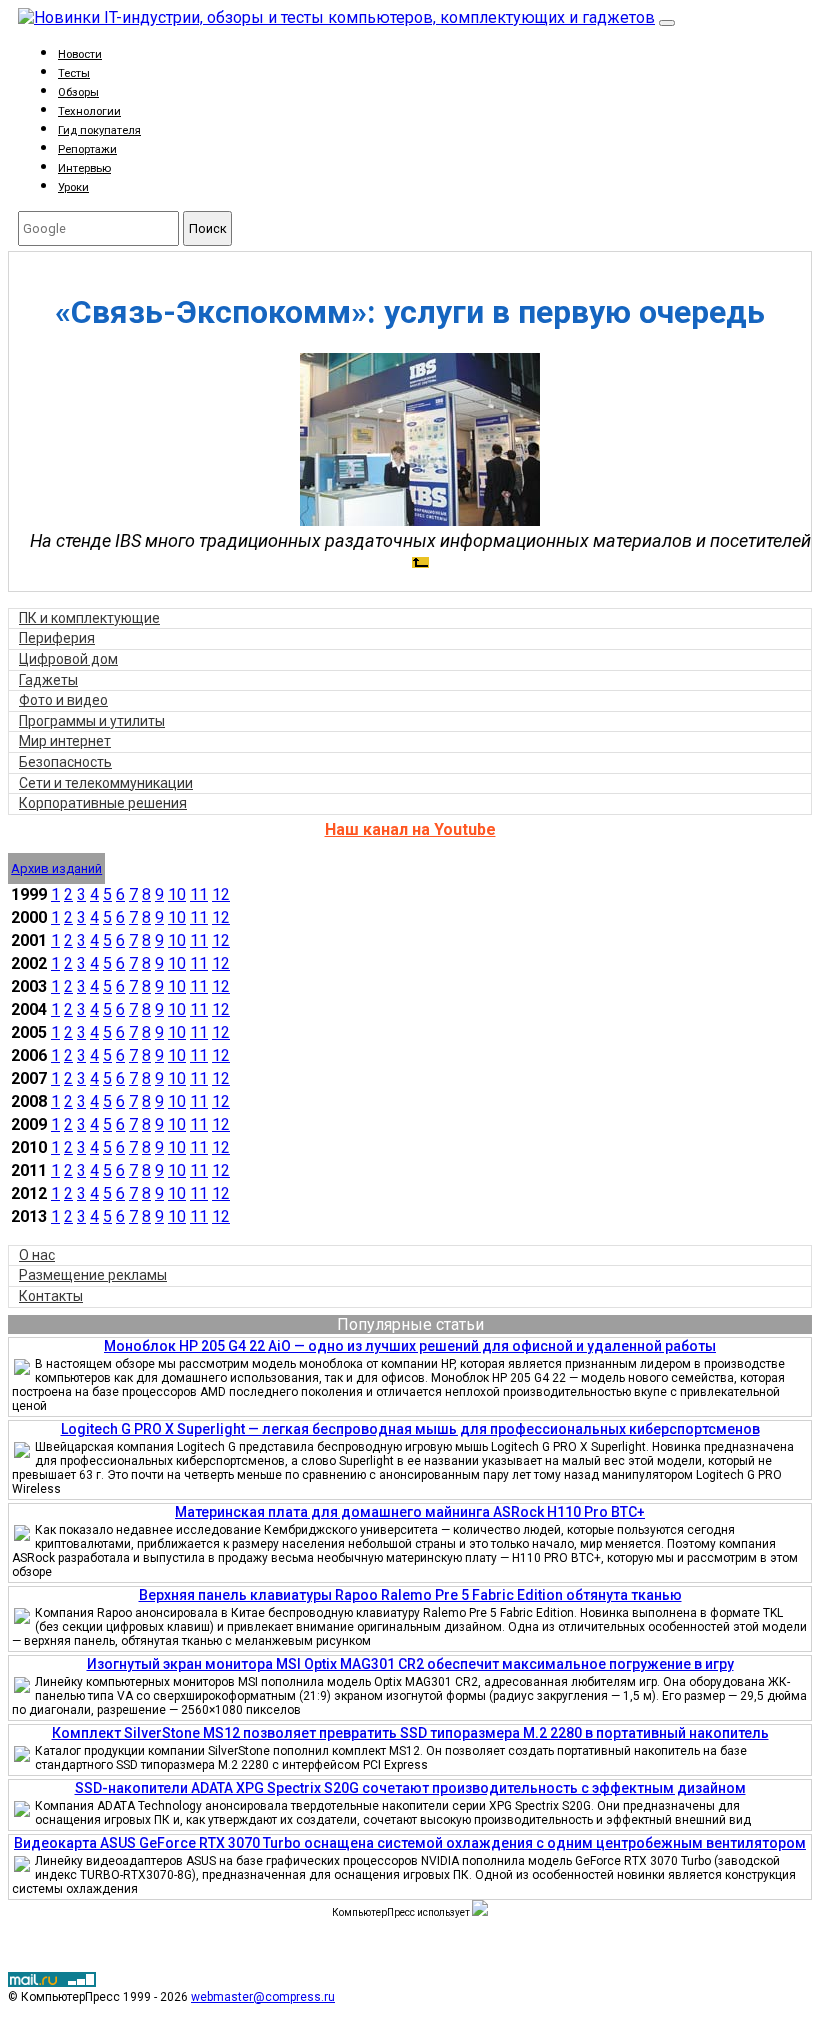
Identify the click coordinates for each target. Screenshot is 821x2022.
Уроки (73, 187)
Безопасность (65, 762)
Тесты (74, 73)
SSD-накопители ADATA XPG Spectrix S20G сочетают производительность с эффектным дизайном (410, 1788)
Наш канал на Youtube (410, 829)
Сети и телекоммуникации (106, 783)
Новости (80, 54)
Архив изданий (56, 868)
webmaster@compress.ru (263, 1997)
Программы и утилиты (92, 721)
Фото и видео (63, 700)
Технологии (89, 111)
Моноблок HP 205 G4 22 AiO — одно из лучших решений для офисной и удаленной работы (410, 1346)
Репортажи (87, 149)
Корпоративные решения (103, 803)
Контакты (51, 1296)
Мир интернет (65, 741)
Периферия (57, 638)
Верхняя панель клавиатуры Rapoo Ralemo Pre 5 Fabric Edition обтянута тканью (410, 1595)
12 (221, 894)
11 (199, 894)
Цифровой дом (68, 659)
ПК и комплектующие (89, 618)
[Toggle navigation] (667, 23)
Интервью (84, 168)
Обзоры (78, 92)
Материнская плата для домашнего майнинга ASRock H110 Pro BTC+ (410, 1512)
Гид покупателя (99, 130)
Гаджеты (48, 680)
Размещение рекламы (93, 1275)
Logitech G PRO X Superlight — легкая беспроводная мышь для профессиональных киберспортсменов (410, 1429)
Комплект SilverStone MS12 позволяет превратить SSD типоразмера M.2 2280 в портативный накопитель (410, 1733)
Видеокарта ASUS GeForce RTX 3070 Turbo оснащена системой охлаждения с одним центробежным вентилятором (410, 1843)
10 (177, 894)
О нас (37, 1255)
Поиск (208, 228)
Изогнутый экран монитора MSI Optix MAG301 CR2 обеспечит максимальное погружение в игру (410, 1664)
